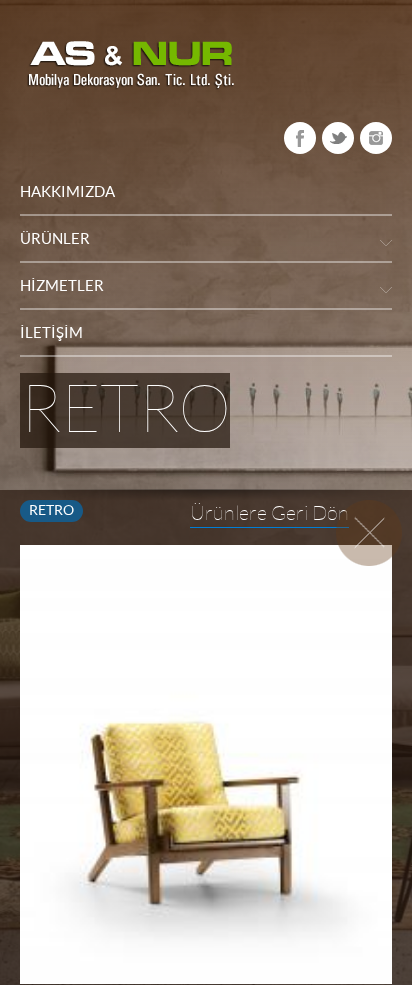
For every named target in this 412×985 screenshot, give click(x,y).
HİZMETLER (62, 285)
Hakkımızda (67, 191)
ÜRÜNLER (55, 238)
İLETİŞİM (51, 332)
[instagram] (376, 138)
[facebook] (300, 138)
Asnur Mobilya (131, 65)
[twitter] (338, 138)
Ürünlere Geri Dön (269, 513)
